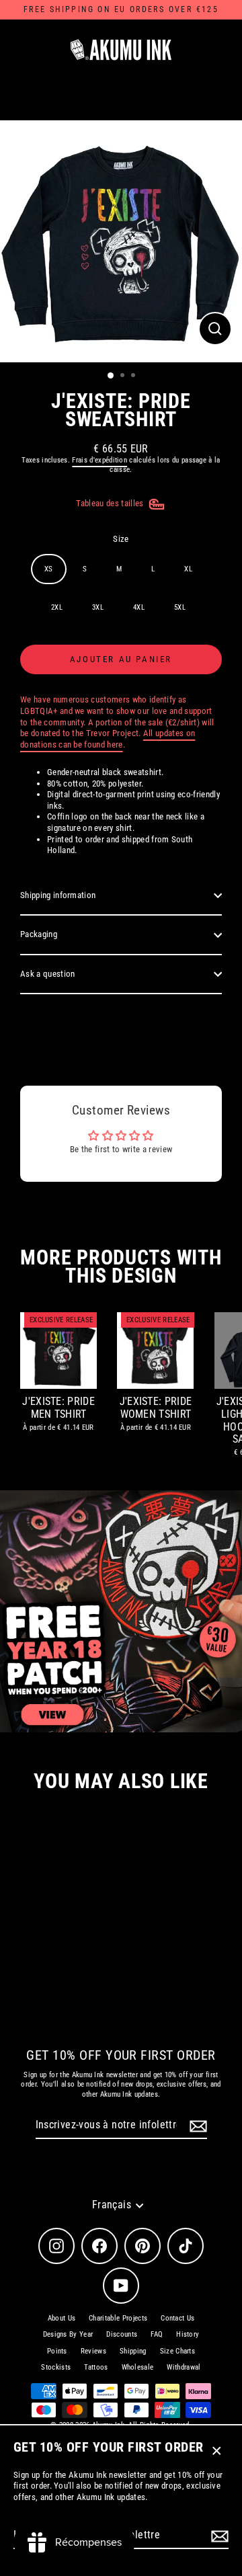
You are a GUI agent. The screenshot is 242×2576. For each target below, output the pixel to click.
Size (121, 539)
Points (57, 2351)
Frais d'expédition (99, 460)
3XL (98, 607)
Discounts (122, 2334)
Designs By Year (68, 2334)
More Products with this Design (121, 1266)
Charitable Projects (118, 2318)
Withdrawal (184, 2367)
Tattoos (96, 2367)
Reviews (93, 2351)
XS (49, 569)
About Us (62, 2318)
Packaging (39, 934)
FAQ (157, 2334)
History (188, 2334)
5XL (180, 607)
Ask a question (47, 974)
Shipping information (58, 895)
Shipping (133, 2351)
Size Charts (178, 2351)
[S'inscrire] (218, 2536)
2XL (57, 607)
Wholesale (138, 2367)
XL (188, 569)
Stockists (56, 2367)
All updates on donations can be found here (108, 739)
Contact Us (177, 2318)
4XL (139, 607)
